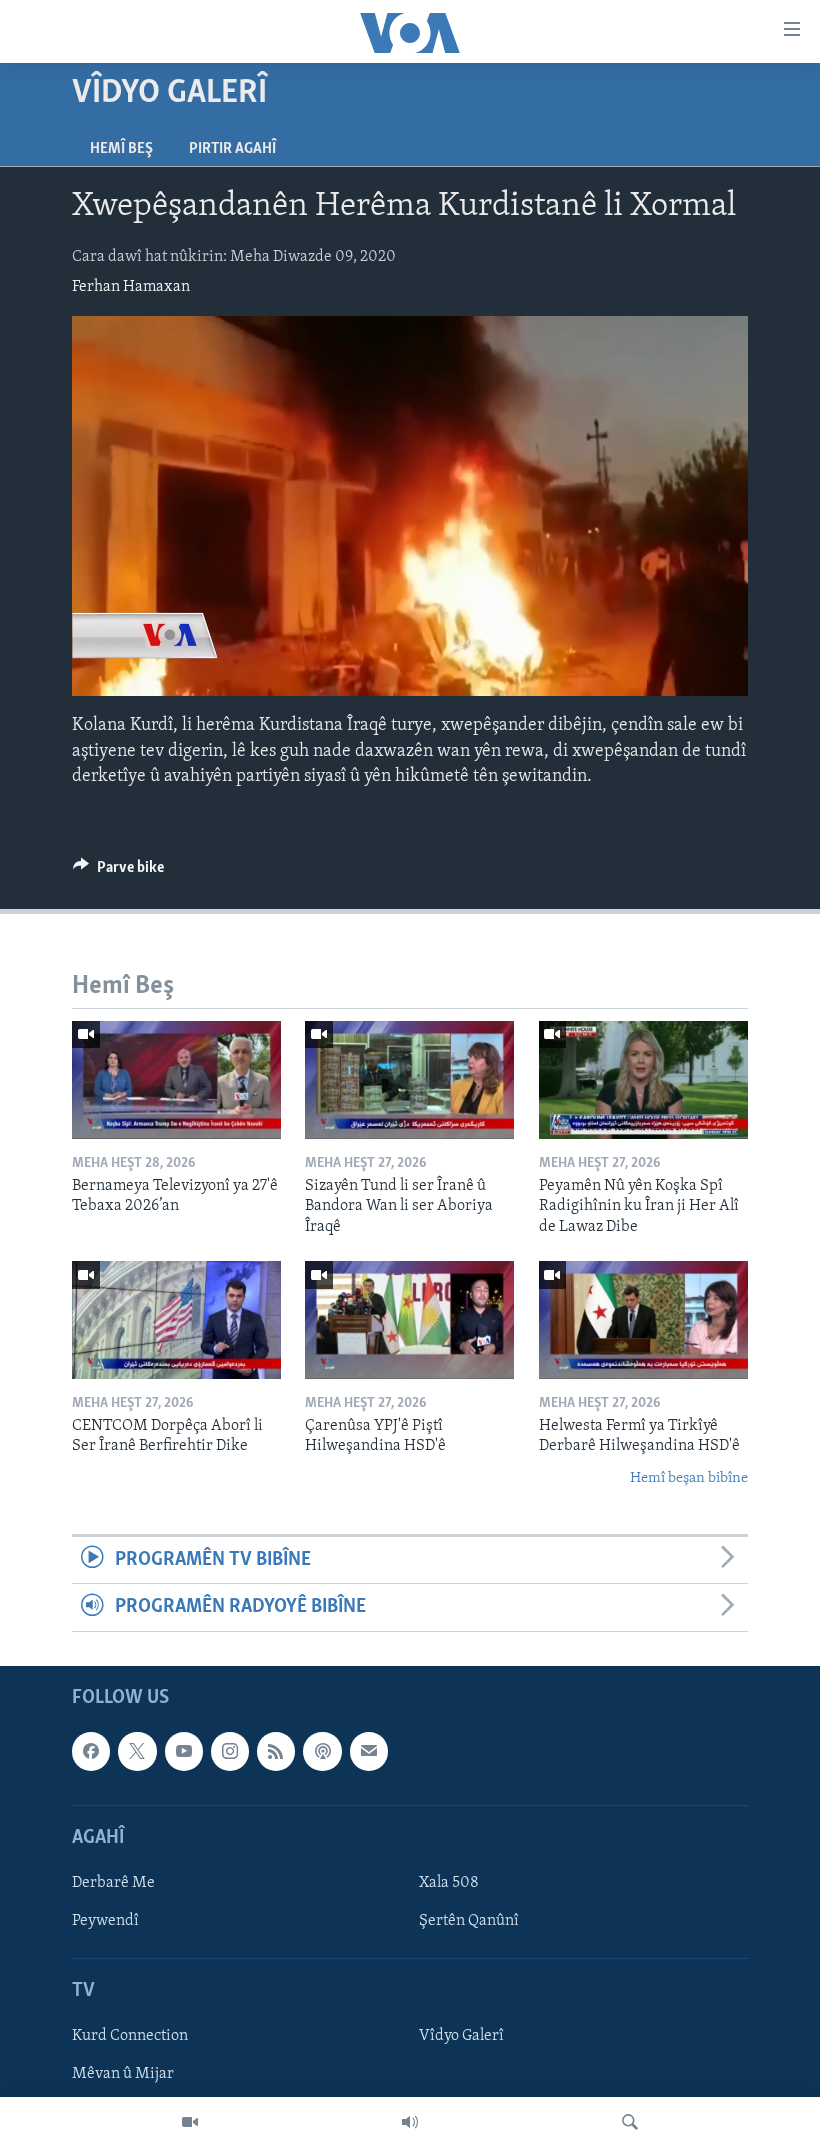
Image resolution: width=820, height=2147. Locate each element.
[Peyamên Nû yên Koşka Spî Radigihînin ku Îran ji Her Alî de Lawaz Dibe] (643, 1080)
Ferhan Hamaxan (131, 287)
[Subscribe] (369, 1751)
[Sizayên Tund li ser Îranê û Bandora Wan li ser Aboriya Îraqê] (409, 1080)
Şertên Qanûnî (469, 1921)
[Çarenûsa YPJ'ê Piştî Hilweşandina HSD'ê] (409, 1320)
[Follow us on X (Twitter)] (137, 1751)
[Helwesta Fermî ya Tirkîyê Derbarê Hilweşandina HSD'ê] (643, 1320)
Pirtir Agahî (232, 149)
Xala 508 (449, 1883)
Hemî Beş (121, 149)
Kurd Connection (130, 2036)
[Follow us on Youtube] (184, 1751)
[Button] (118, 872)
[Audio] (410, 2122)
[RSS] (276, 1751)
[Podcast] (322, 1751)
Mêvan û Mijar (123, 2074)
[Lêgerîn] (630, 2122)
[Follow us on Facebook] (91, 1751)
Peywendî (105, 1921)
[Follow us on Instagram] (230, 1751)
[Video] (190, 2122)
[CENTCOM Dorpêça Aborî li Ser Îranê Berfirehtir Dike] (176, 1320)
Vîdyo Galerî (461, 2036)
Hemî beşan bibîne (689, 1478)
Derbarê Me (113, 1883)
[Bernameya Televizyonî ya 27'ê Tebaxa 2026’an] (176, 1080)
